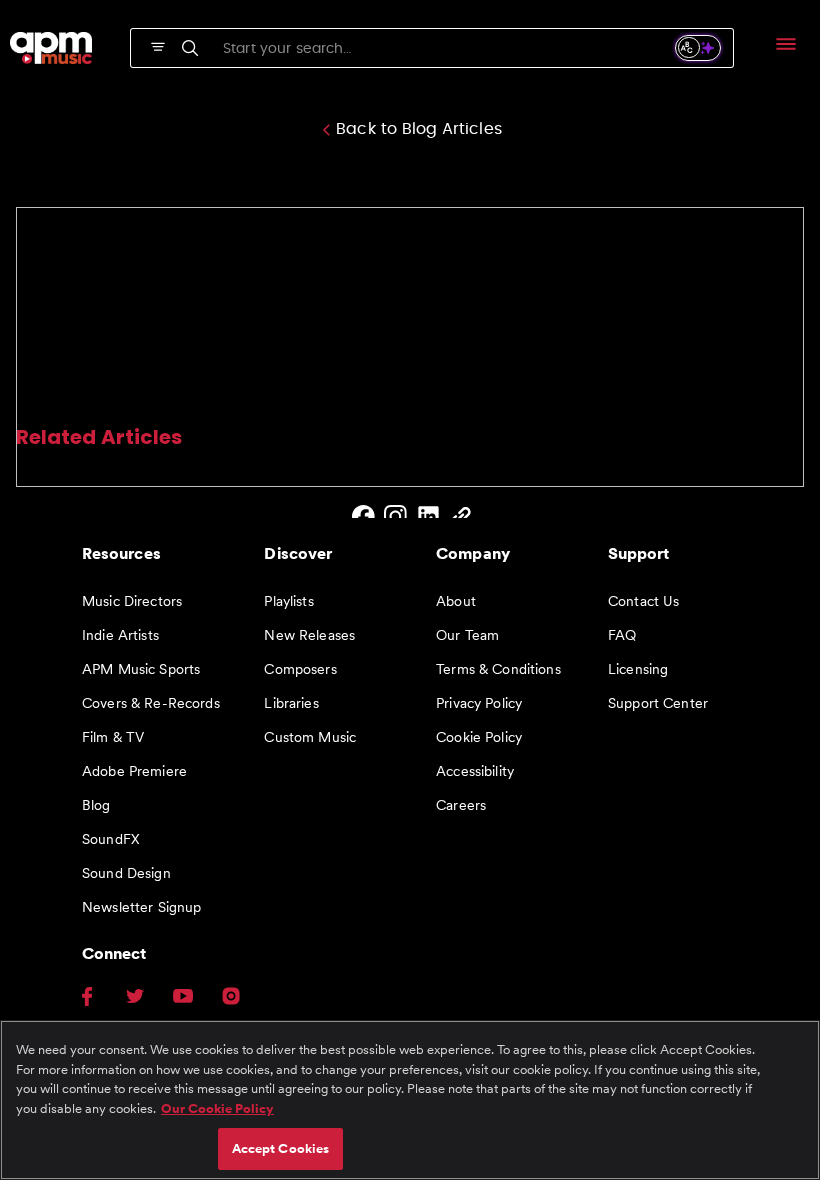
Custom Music (310, 737)
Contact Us (643, 601)
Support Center (658, 703)
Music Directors (132, 601)
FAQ (622, 635)
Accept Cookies (281, 1148)
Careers (461, 805)
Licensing (638, 669)
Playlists (288, 601)
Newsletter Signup (141, 907)
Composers (300, 669)
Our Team (467, 635)
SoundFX (111, 839)
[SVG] (158, 45)
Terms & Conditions (498, 669)
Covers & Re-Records (151, 703)
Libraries (291, 703)
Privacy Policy (479, 703)
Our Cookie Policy (217, 1108)
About (456, 601)
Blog (96, 805)
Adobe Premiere (134, 771)
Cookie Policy (479, 737)
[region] (410, 1100)
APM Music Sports (141, 669)
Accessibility (475, 771)
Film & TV (113, 737)
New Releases (309, 635)
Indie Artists (120, 635)
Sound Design (126, 873)
